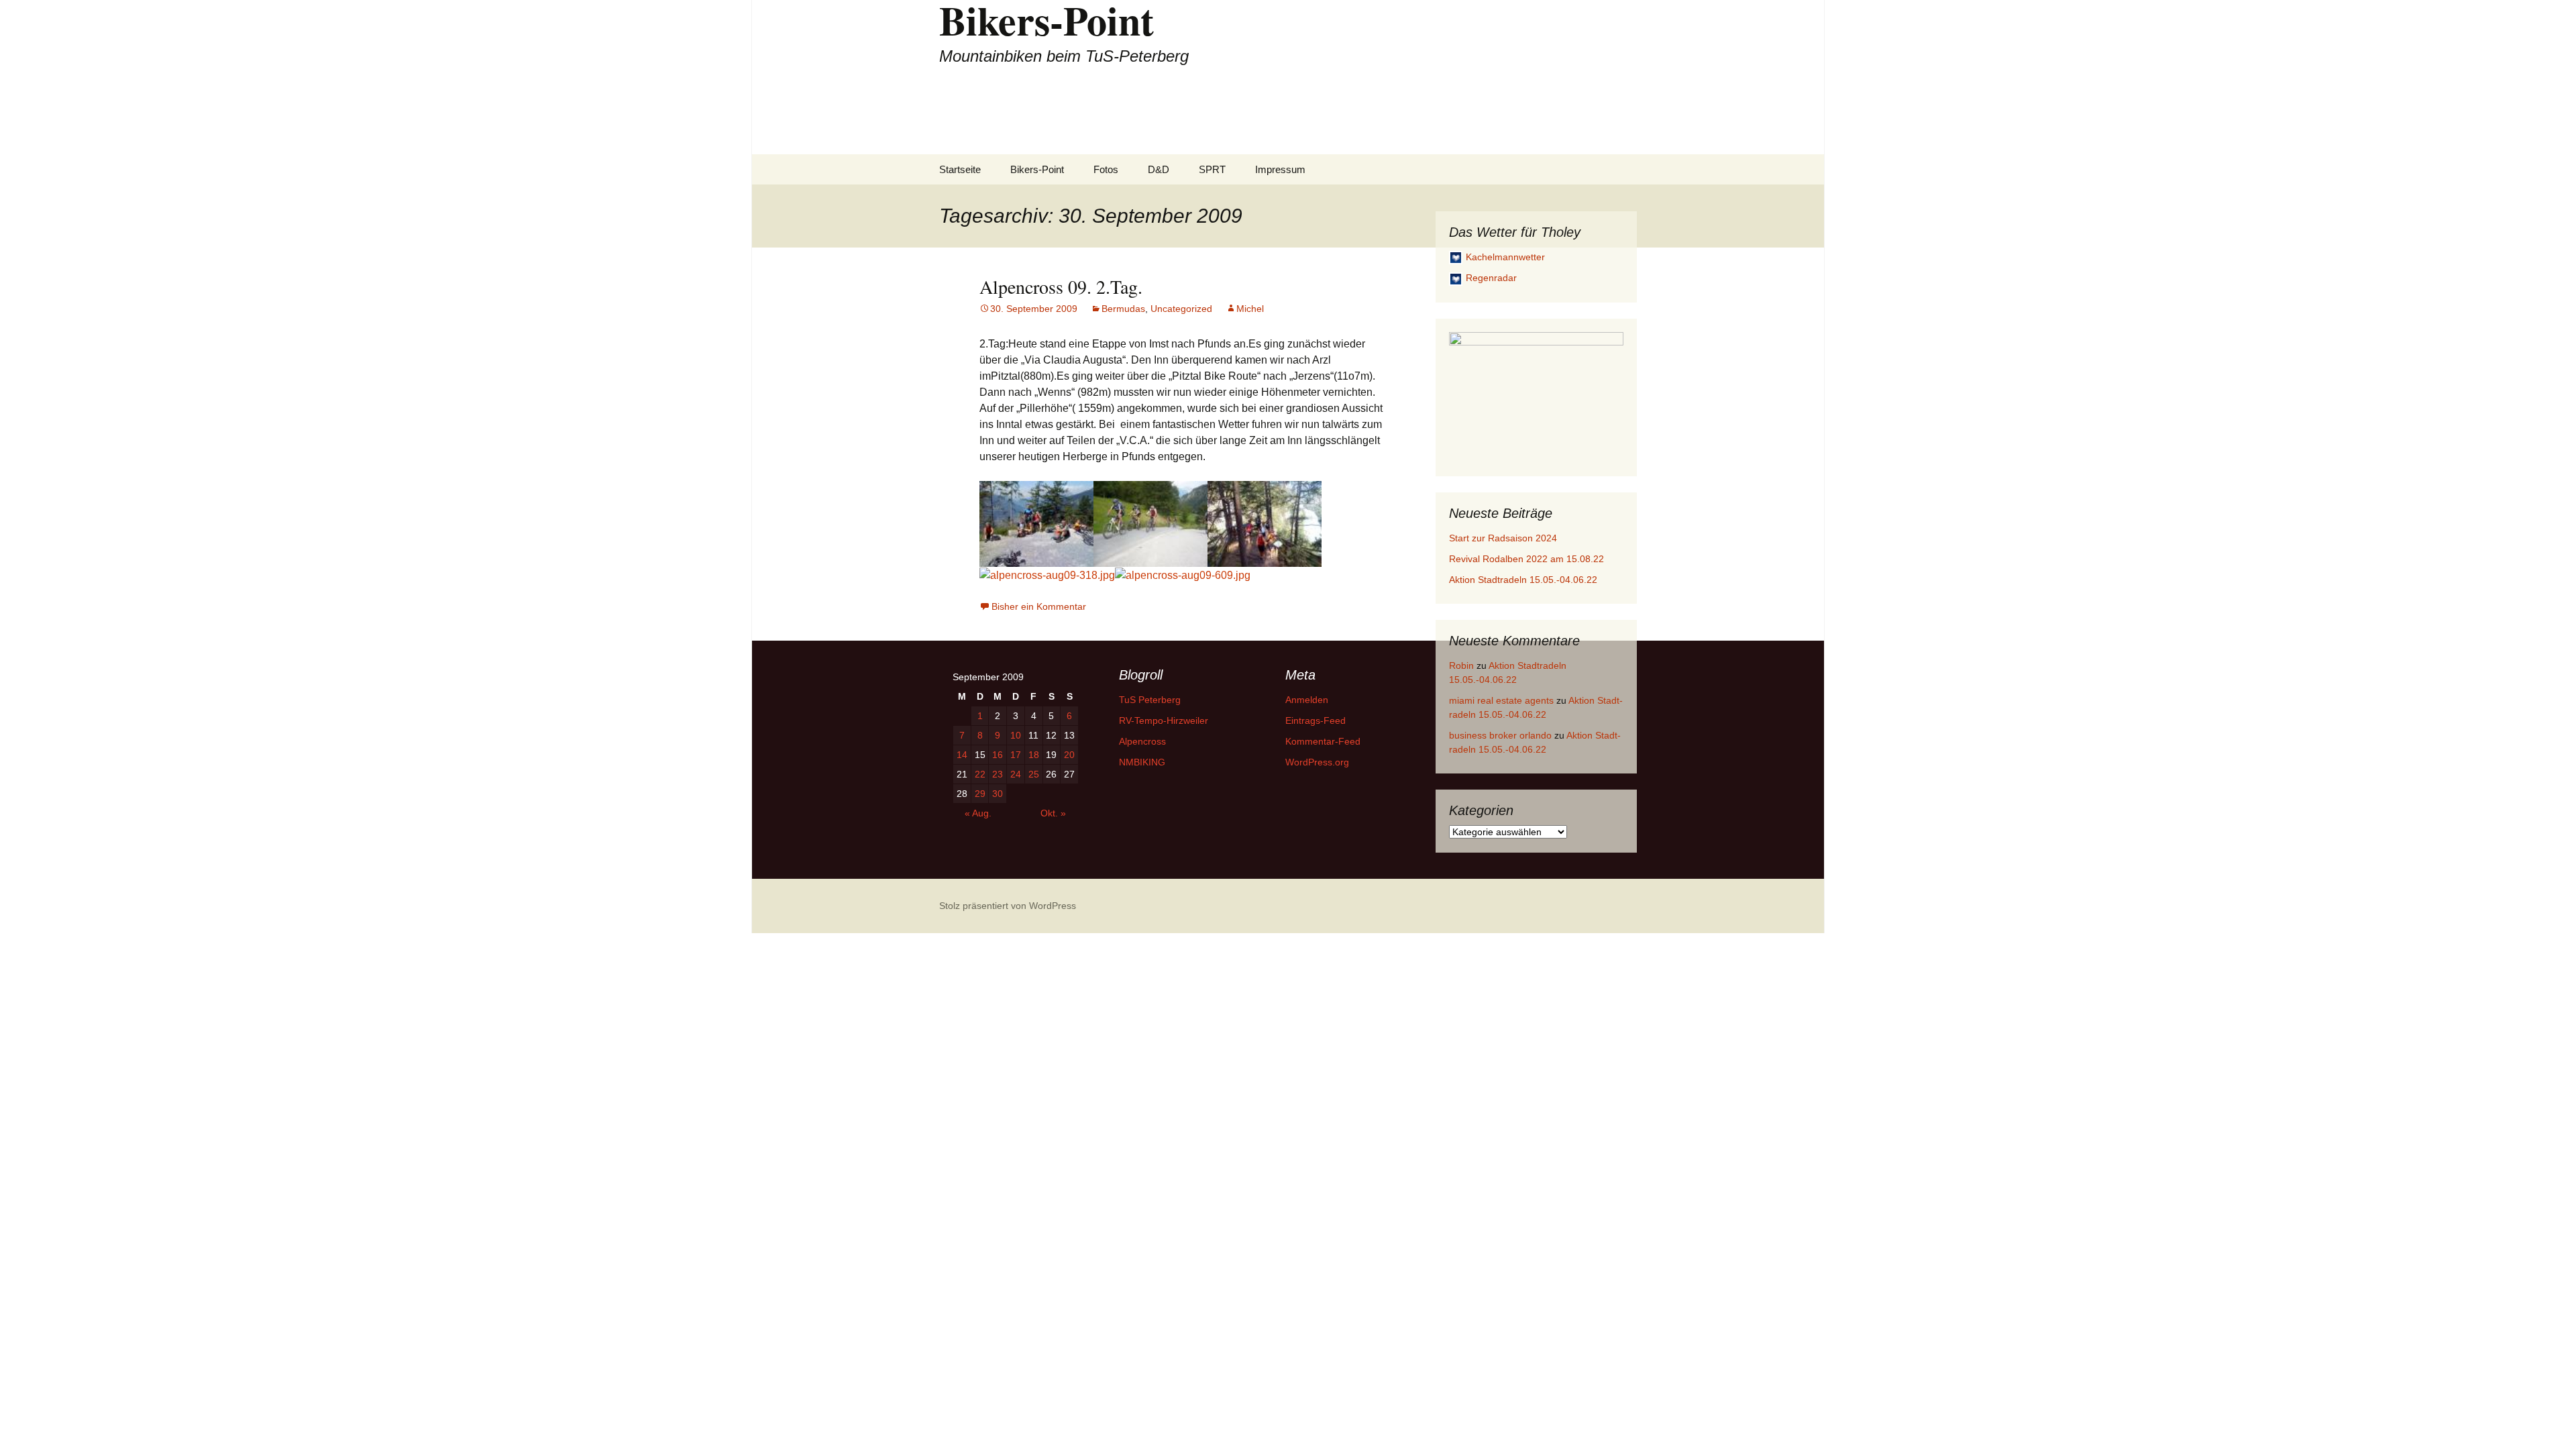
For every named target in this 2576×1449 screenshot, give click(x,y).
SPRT (1212, 169)
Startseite (960, 169)
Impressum (1280, 169)
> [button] (1607, 394)
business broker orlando (1500, 735)
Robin (1461, 665)
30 (998, 794)
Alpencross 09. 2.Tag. (1061, 286)
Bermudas (1123, 309)
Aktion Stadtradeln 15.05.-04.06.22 (1523, 580)
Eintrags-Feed (1316, 720)
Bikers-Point (1037, 169)
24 (1016, 774)
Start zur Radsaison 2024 (1503, 538)
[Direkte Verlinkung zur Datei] (1036, 523)
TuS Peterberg (1150, 700)
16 (998, 755)
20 (1069, 755)
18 (1034, 755)
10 (1016, 735)
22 (980, 774)
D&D (1159, 169)
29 (980, 794)
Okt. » (1053, 813)
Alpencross (1142, 741)
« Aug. (978, 813)
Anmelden (1307, 700)
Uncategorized (1181, 309)
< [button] (1466, 394)
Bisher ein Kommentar (1039, 606)
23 (998, 774)
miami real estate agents (1501, 700)
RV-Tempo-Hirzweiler (1164, 720)
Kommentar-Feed (1323, 741)
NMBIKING (1142, 762)
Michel (1250, 309)
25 (1034, 774)
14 (962, 755)
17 (1016, 755)
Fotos (1106, 169)
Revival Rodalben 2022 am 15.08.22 (1526, 559)
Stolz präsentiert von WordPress (1008, 906)
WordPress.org (1317, 762)
